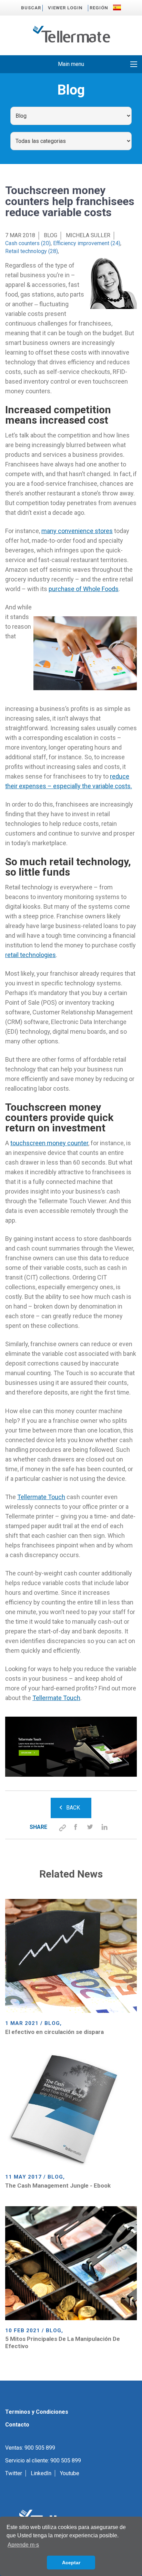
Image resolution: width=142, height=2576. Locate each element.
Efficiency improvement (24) (87, 243)
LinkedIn (41, 2473)
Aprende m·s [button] (23, 2545)
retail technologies (31, 955)
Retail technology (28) (32, 251)
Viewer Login (65, 8)
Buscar (31, 8)
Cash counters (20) (28, 243)
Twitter (14, 2473)
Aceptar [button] (71, 2563)
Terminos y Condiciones (37, 2412)
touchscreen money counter (49, 1143)
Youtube (70, 2473)
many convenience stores (77, 531)
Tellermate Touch (41, 1497)
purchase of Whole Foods (84, 589)
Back (73, 1808)
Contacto (17, 2425)
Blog (50, 235)
